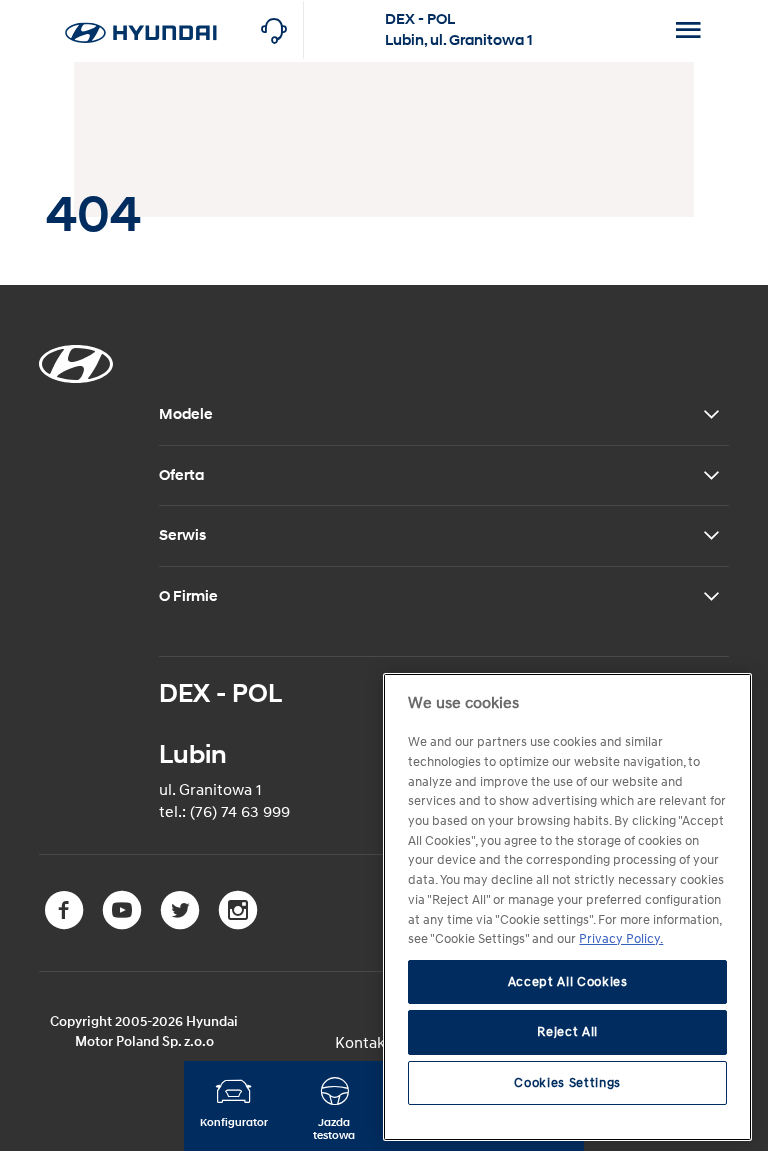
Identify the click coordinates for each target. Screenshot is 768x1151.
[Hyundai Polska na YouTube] (126, 925)
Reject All (567, 1032)
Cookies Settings (567, 1083)
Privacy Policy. (621, 939)
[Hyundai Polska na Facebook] (68, 925)
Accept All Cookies (568, 982)
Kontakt (363, 1043)
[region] (567, 907)
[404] (140, 11)
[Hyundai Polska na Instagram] (240, 925)
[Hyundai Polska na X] (184, 925)
